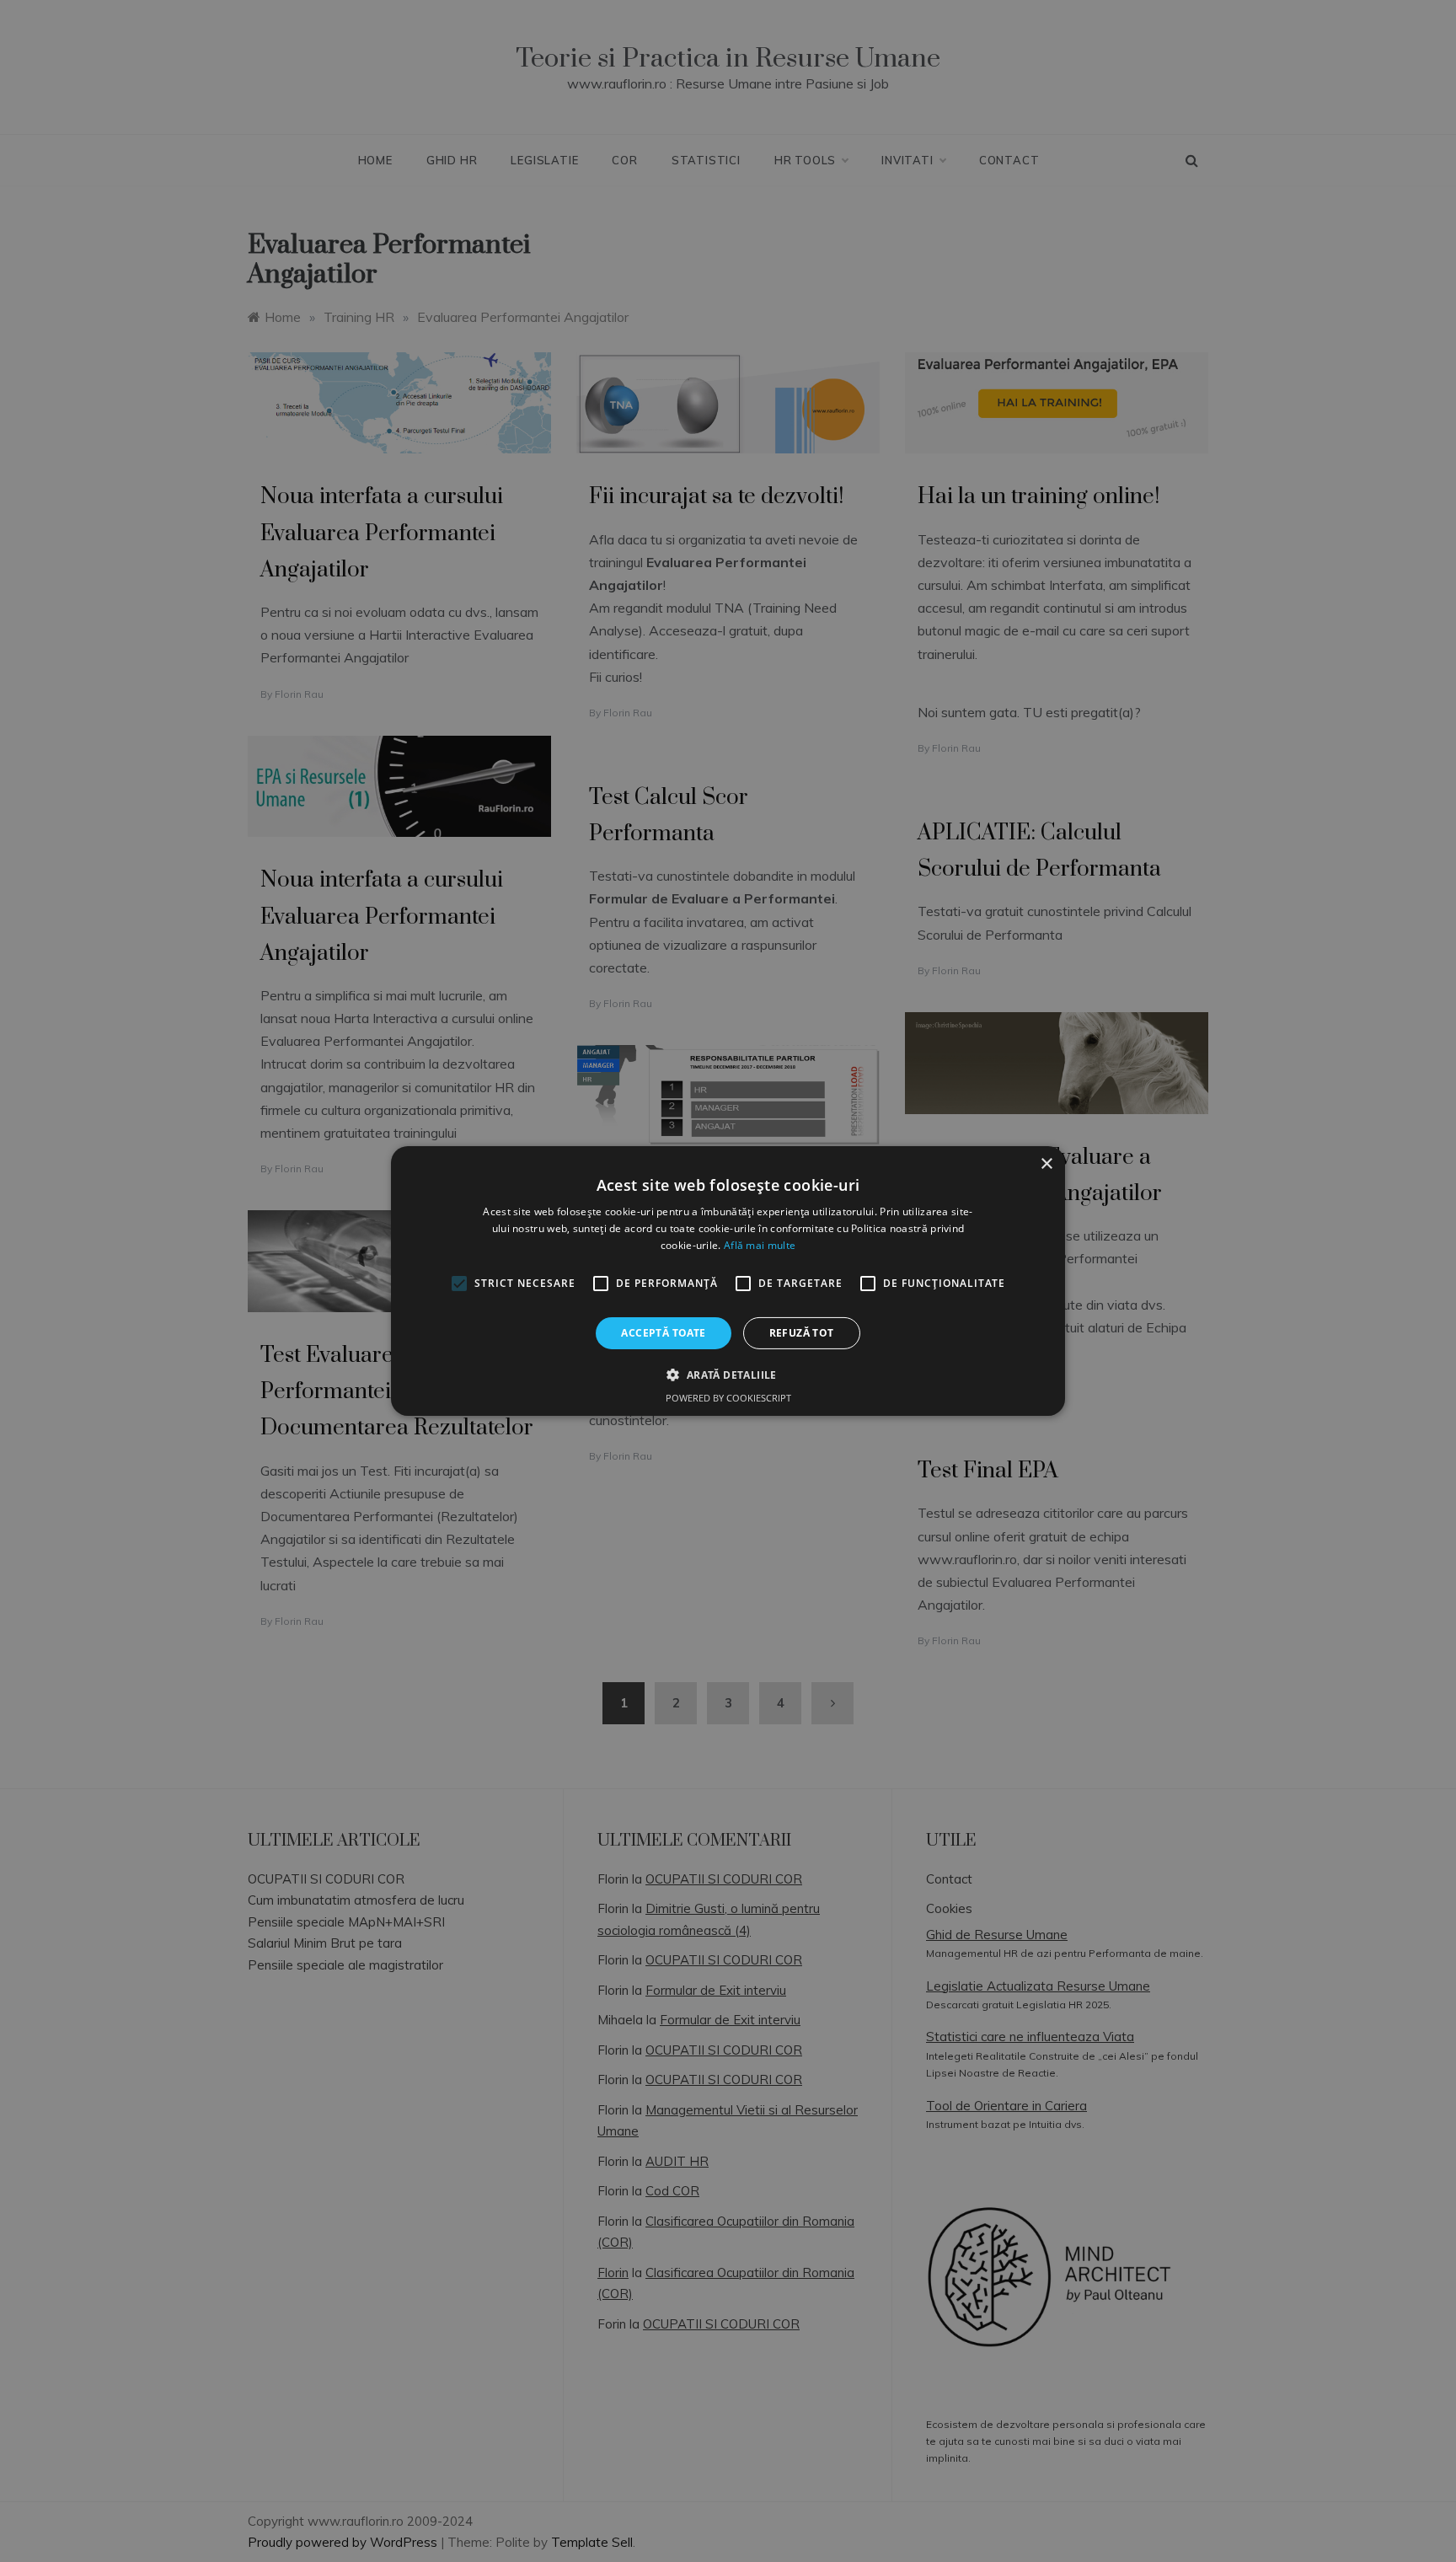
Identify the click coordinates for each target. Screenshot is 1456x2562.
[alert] (728, 1281)
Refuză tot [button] (802, 1333)
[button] (728, 1375)
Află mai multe (760, 1245)
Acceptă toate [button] (663, 1333)
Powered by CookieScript (728, 1398)
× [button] (1046, 1164)
